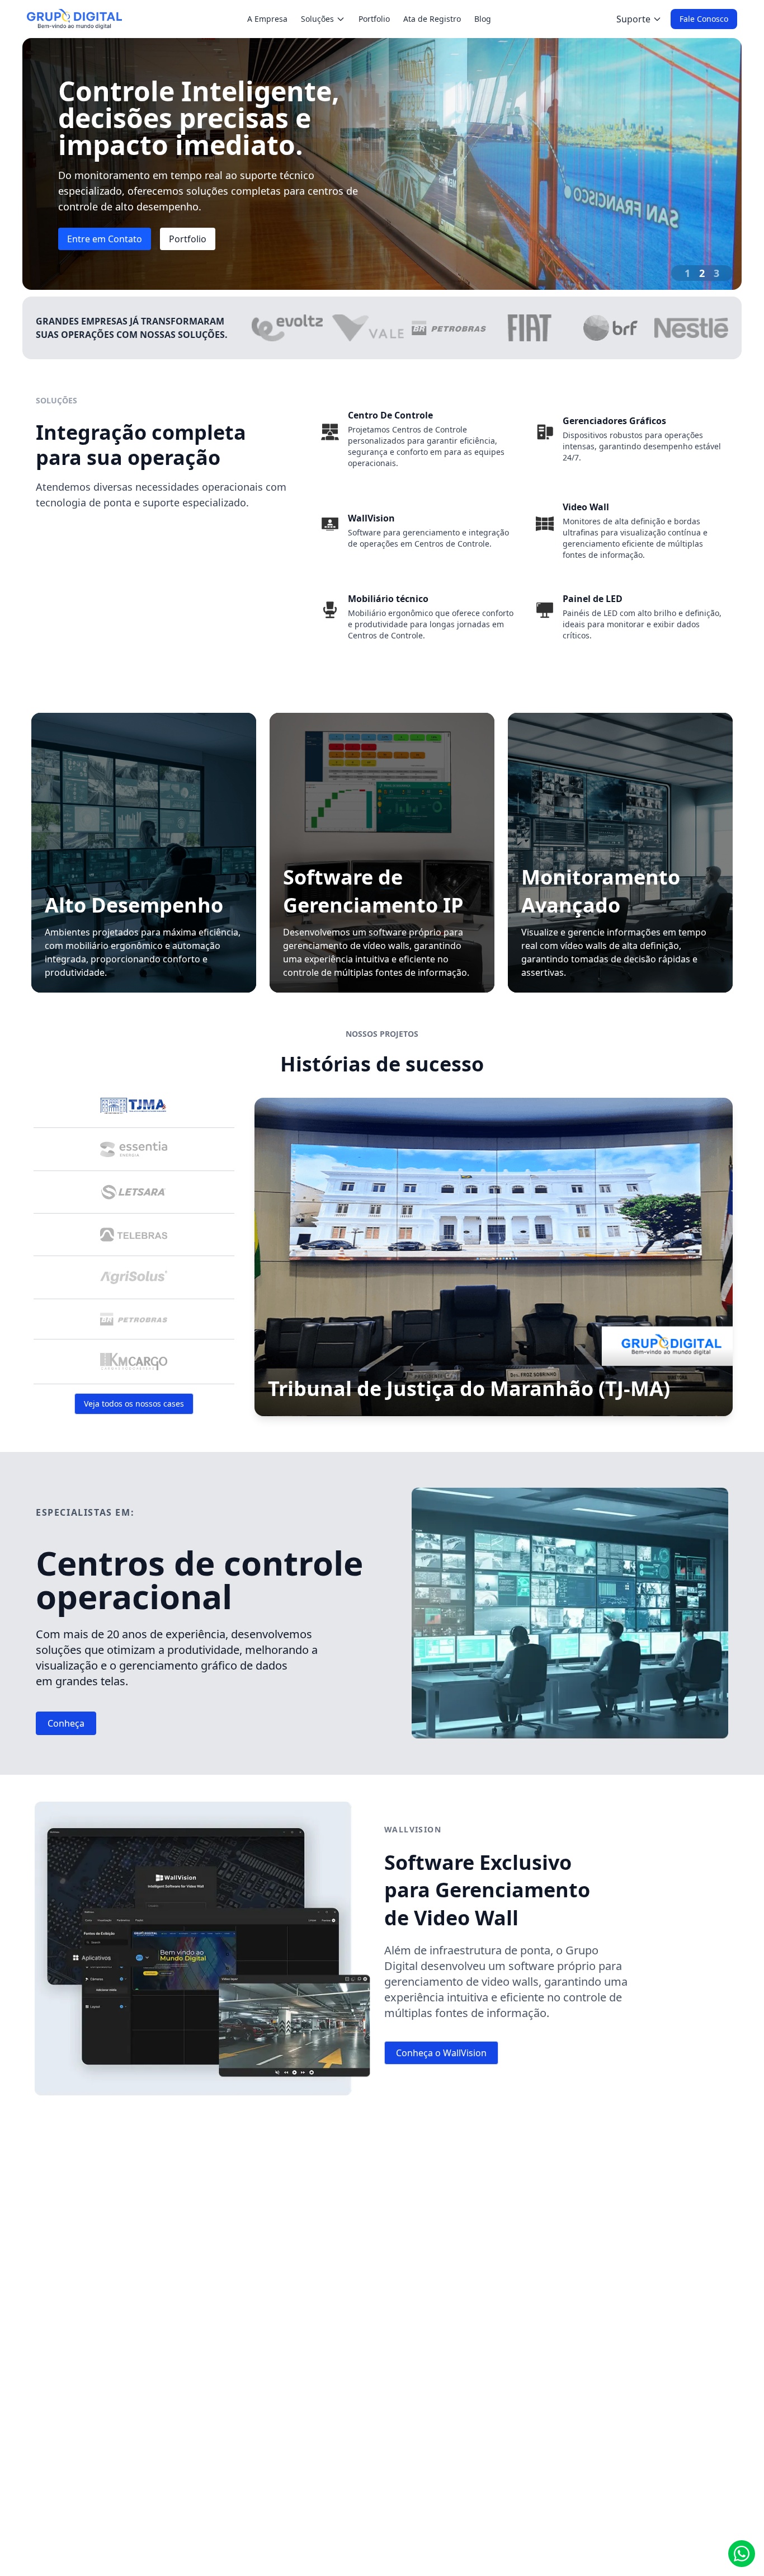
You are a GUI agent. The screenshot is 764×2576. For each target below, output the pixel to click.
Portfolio (374, 19)
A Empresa (267, 19)
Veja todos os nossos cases (134, 1404)
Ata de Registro (432, 19)
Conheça (66, 1723)
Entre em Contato (105, 239)
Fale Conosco (704, 19)
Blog (483, 19)
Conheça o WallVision (441, 2053)
